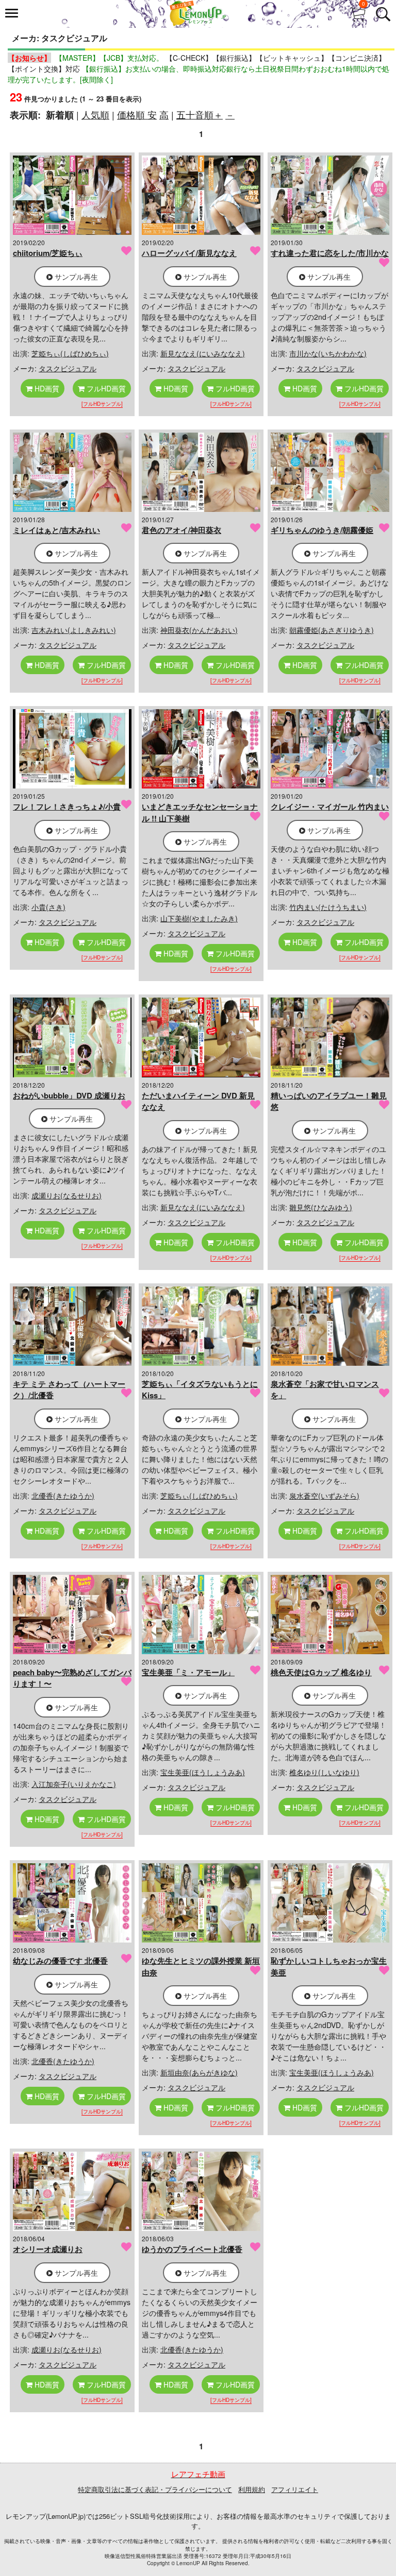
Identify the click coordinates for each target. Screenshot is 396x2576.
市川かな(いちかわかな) (328, 353)
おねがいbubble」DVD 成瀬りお (69, 1095)
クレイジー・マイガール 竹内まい (330, 806)
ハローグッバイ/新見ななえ (189, 253)
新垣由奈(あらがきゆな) (199, 2072)
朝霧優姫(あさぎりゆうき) (332, 630)
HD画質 (46, 388)
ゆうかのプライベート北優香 (192, 2249)
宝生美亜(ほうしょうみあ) (203, 1772)
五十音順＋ (200, 114)
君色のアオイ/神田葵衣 (181, 530)
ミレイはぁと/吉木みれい (56, 530)
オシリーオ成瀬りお (48, 2249)
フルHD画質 (105, 388)
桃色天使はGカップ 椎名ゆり (321, 1672)
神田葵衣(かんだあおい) (199, 630)
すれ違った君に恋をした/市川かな (330, 253)
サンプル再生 (75, 277)
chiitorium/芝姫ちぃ (48, 253)
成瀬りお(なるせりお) (67, 1195)
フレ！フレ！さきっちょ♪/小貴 (67, 806)
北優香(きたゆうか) (63, 1496)
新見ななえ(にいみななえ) (203, 353)
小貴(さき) (48, 907)
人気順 (95, 114)
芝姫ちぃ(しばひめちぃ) (70, 353)
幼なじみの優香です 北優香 (60, 1961)
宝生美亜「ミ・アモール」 (188, 1672)
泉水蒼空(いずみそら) (324, 1496)
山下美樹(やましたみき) (199, 918)
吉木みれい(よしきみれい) (74, 630)
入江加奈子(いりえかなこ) (74, 1784)
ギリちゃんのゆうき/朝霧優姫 (322, 530)
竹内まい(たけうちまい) (328, 907)
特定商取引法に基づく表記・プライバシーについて (155, 2489)
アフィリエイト (295, 2489)
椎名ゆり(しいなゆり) (324, 1772)
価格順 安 (137, 114)
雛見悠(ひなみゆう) (321, 1207)
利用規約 (252, 2489)
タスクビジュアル (68, 368)
